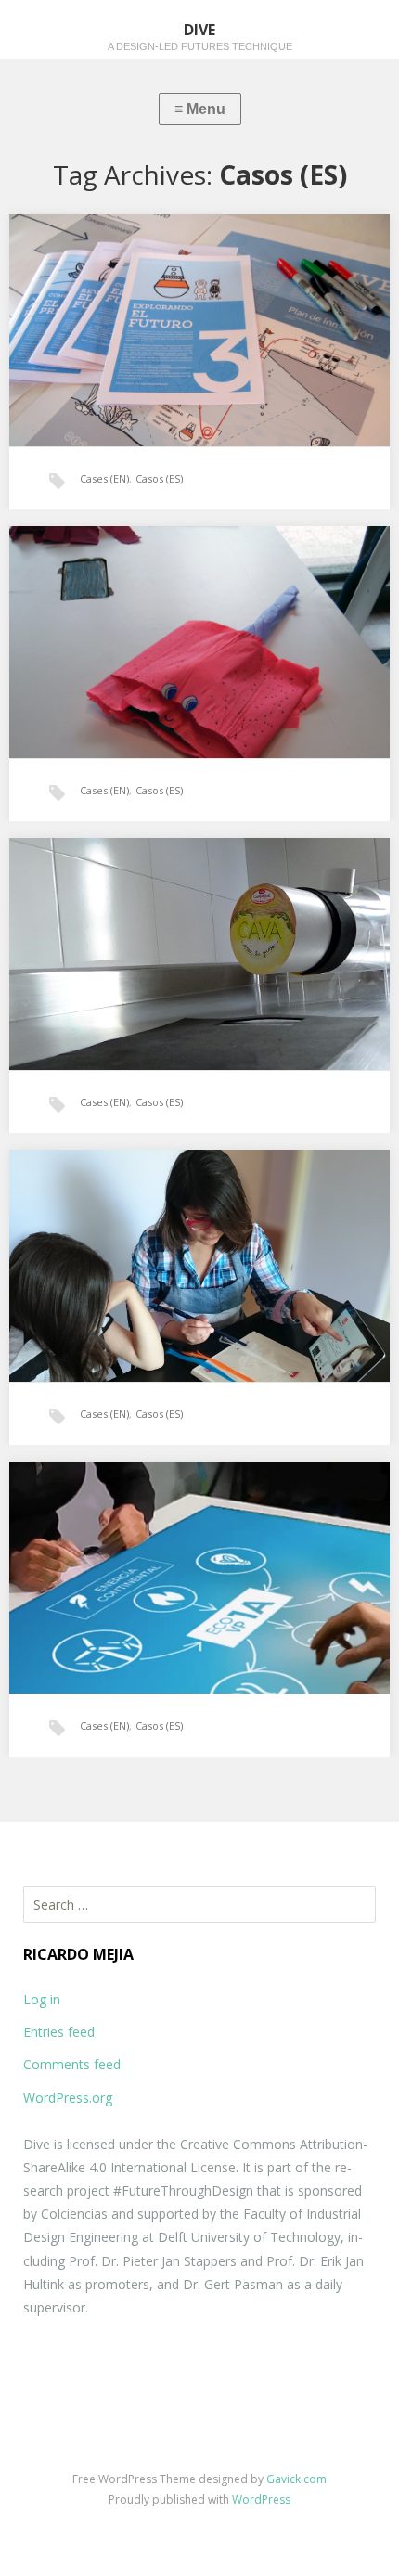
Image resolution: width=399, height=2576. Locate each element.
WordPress (261, 2499)
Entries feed (59, 2032)
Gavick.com (296, 2479)
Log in (42, 1999)
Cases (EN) (104, 478)
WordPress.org (68, 2098)
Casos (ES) (159, 478)
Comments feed (72, 2064)
